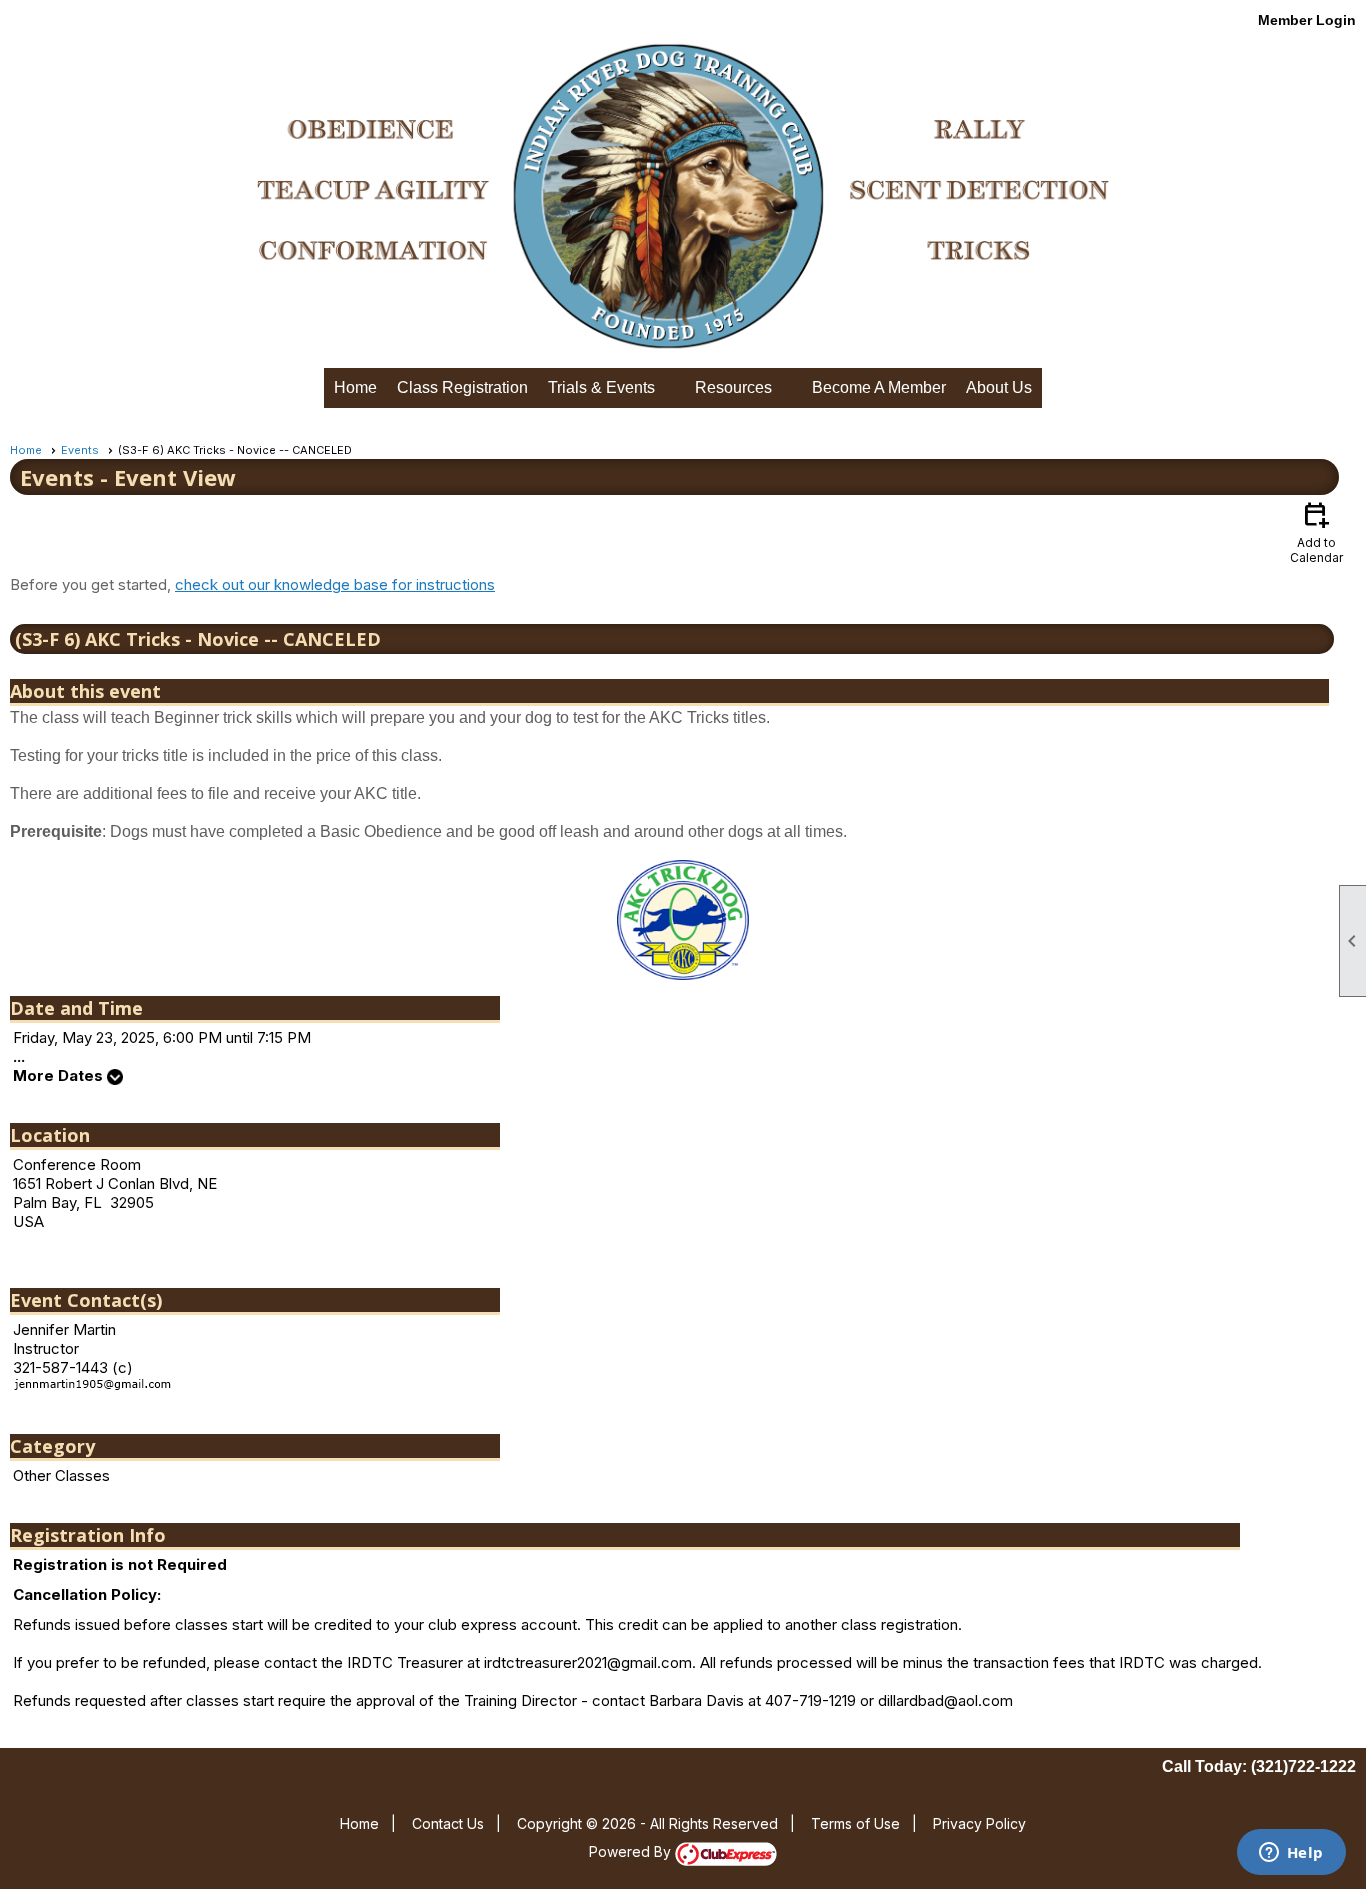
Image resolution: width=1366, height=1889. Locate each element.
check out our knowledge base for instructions (335, 584)
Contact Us (448, 1823)
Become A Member (879, 387)
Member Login (1307, 20)
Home (355, 387)
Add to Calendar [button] (1316, 531)
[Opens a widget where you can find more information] (1291, 1854)
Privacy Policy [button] (979, 1823)
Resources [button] (733, 387)
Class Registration (462, 387)
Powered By (632, 1851)
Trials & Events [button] (601, 387)
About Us (999, 387)
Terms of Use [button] (855, 1823)
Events (80, 450)
